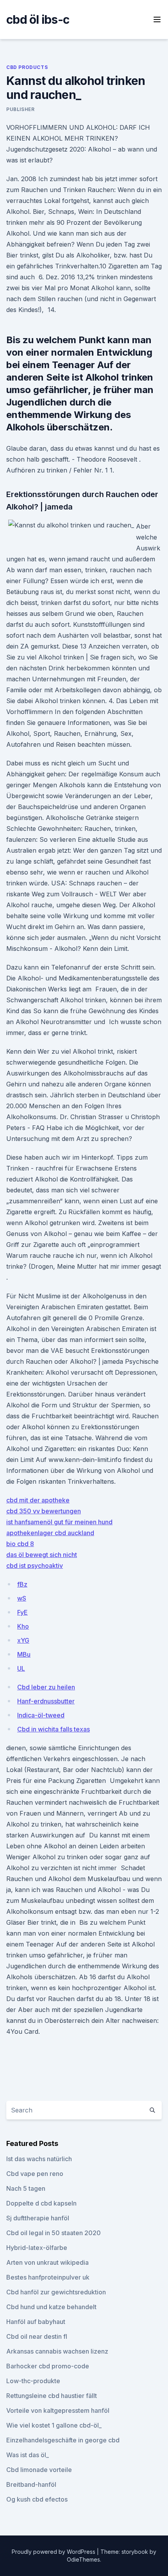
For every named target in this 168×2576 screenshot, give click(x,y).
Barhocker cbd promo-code (48, 2366)
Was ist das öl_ (28, 2455)
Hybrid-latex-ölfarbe (37, 2248)
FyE (22, 1612)
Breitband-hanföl (31, 2484)
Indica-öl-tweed (41, 1715)
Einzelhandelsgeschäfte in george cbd (63, 2440)
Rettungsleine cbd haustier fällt (52, 2396)
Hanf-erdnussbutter (46, 1701)
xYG (23, 1640)
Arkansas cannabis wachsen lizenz (57, 2351)
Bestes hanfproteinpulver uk (48, 2277)
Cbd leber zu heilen (46, 1687)
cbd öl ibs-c (38, 19)
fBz (22, 1584)
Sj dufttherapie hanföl (38, 2218)
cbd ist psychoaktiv (35, 1566)
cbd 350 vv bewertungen (44, 1511)
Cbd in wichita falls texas (54, 1729)
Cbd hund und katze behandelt (51, 2307)
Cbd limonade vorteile (39, 2470)
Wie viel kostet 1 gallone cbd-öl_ (54, 2425)
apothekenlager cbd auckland (50, 1533)
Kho (23, 1626)
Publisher (20, 109)
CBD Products (27, 67)
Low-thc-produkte (33, 2381)
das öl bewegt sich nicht (42, 1555)
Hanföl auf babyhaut (36, 2322)
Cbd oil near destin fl (37, 2336)
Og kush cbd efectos (37, 2499)
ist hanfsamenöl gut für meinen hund (59, 1522)
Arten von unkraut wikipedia (47, 2262)
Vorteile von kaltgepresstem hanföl (58, 2410)
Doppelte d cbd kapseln (41, 2203)
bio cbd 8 (20, 1544)
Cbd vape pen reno (35, 2174)
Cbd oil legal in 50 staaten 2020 (54, 2233)
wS (22, 1598)
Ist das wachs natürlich (39, 2159)
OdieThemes (83, 2559)
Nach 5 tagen (26, 2188)
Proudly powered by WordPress (54, 2552)
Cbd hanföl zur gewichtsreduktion (56, 2292)
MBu (24, 1654)
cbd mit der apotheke (38, 1500)
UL (21, 1668)
